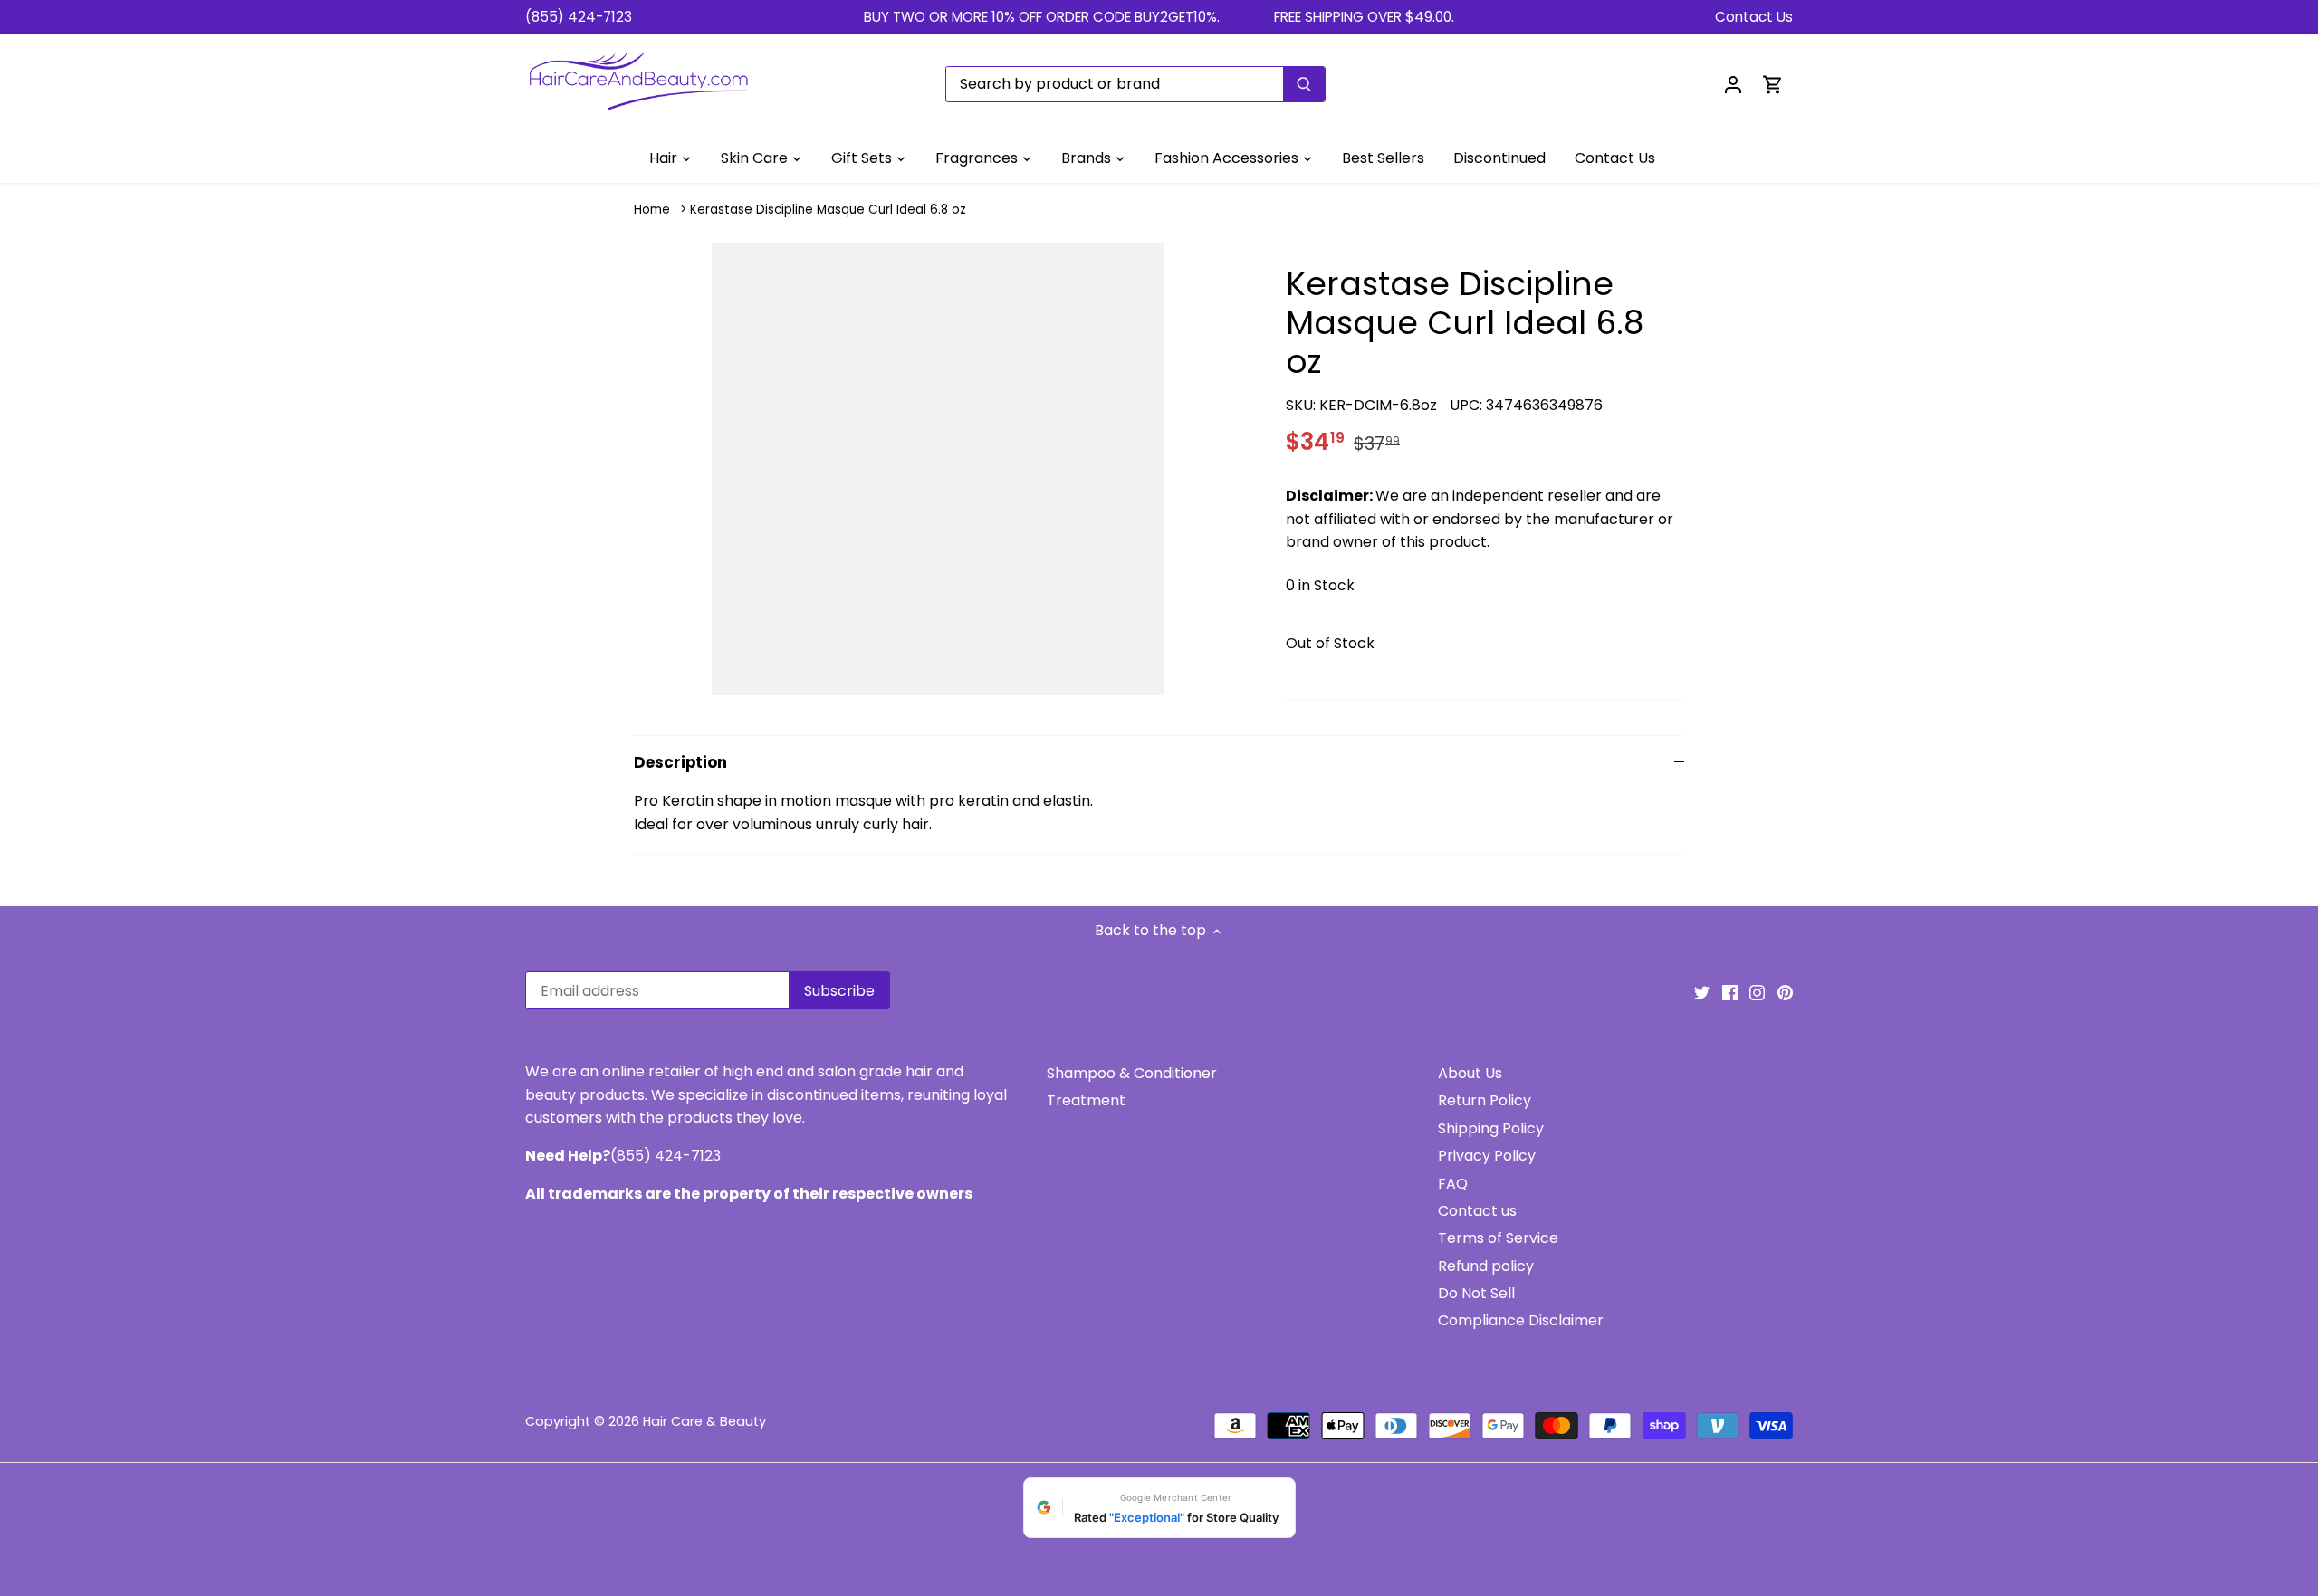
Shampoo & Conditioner (1132, 1073)
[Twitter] (1702, 992)
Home (652, 210)
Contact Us (1754, 17)
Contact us (1477, 1211)
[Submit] (1304, 84)
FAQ (1453, 1184)
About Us (1470, 1073)
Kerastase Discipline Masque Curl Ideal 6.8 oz (828, 210)
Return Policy (1485, 1100)
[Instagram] (1757, 992)
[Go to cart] (1773, 84)
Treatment (1086, 1100)
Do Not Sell (1476, 1293)
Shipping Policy (1491, 1128)
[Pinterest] (1785, 992)
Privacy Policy (1487, 1156)
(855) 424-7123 (579, 17)
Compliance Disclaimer (1521, 1320)
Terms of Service (1498, 1238)
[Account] (1733, 84)
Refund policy (1486, 1266)
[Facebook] (1730, 992)
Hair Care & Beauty (704, 1421)
